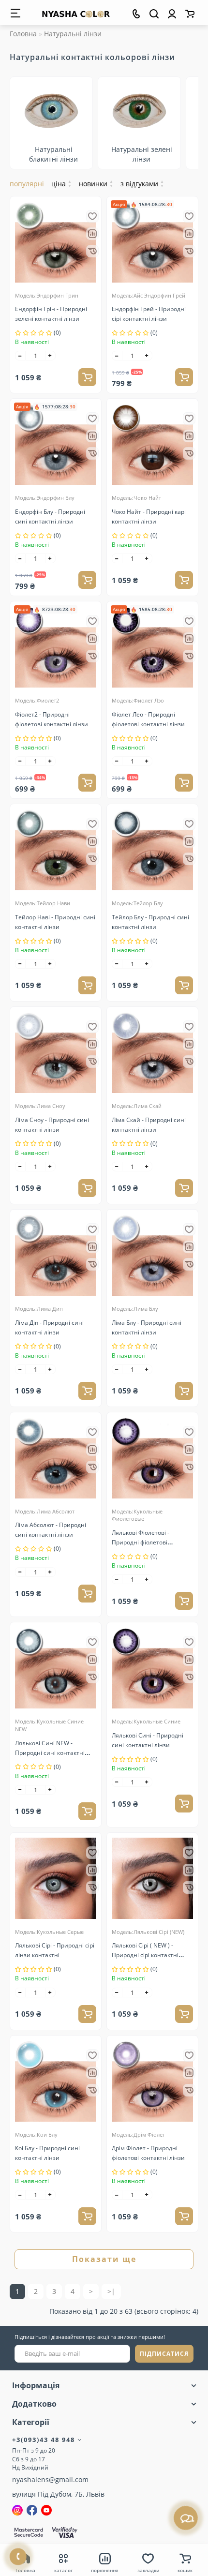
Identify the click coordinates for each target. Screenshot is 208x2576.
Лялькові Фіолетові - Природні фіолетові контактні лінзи (141, 1542)
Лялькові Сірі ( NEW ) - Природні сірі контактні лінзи (145, 1955)
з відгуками (142, 184)
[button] (185, 120)
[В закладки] (92, 216)
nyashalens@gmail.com (50, 2479)
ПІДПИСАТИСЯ (164, 2354)
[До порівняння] (92, 234)
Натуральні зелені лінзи (142, 154)
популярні (27, 184)
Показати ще (104, 2259)
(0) (57, 333)
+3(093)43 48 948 (45, 2440)
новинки (96, 184)
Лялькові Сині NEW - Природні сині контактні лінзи (50, 1753)
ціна (61, 184)
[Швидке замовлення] (92, 251)
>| (111, 2291)
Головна (23, 34)
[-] (20, 356)
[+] (50, 356)
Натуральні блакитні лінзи (53, 154)
